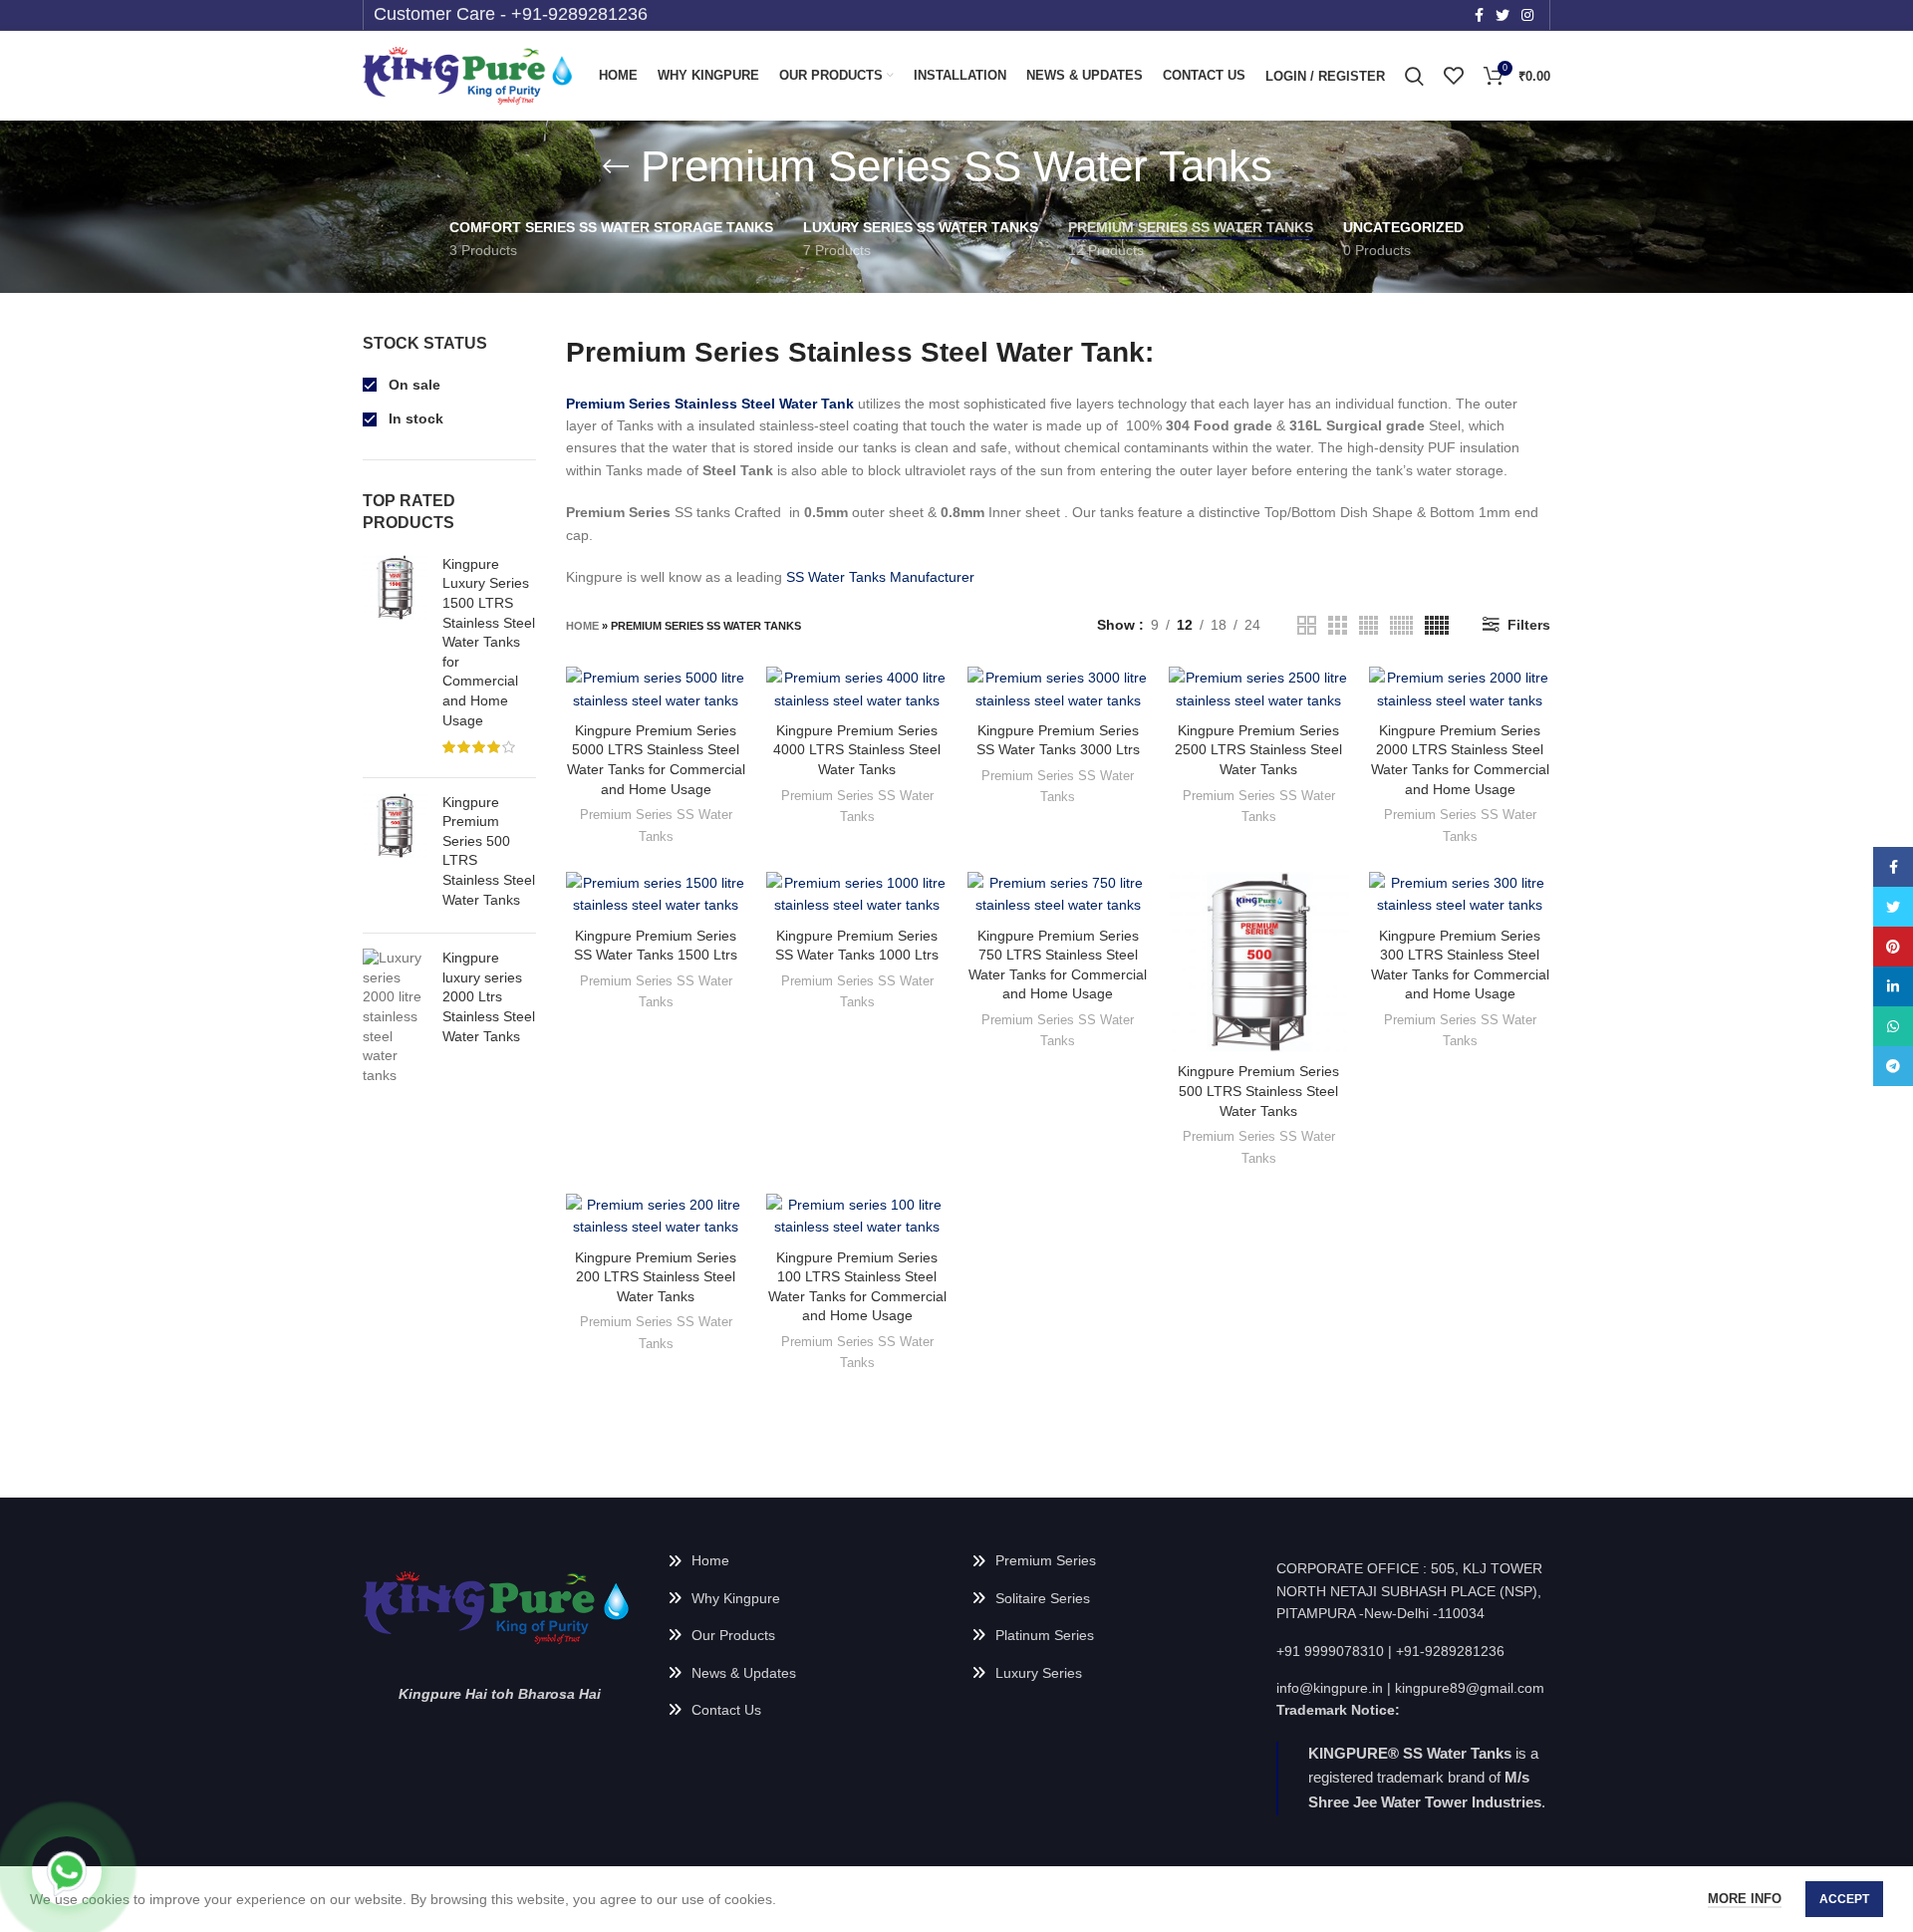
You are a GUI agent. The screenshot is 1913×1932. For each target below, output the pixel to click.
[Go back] (616, 166)
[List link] (805, 1560)
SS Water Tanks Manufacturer (880, 577)
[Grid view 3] (1338, 625)
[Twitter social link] (1503, 15)
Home (582, 626)
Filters (1529, 625)
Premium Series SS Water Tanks (656, 825)
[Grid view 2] (1307, 625)
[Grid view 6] (1401, 625)
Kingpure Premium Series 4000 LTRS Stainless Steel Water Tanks (857, 750)
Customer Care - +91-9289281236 (511, 14)
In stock (414, 418)
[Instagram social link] (1527, 15)
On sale (412, 385)
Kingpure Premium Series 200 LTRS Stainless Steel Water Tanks (656, 1277)
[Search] (1414, 76)
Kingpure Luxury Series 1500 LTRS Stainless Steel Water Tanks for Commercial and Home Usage (489, 642)
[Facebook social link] (1479, 15)
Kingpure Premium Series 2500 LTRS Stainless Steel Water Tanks (1258, 750)
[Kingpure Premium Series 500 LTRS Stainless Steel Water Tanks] (395, 856)
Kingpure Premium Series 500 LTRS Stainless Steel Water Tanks (489, 851)
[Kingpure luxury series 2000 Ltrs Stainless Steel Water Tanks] (395, 1017)
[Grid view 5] (1437, 625)
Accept (1844, 1899)
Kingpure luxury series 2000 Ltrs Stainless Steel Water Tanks (489, 996)
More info (1745, 1899)
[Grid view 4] (1368, 625)
